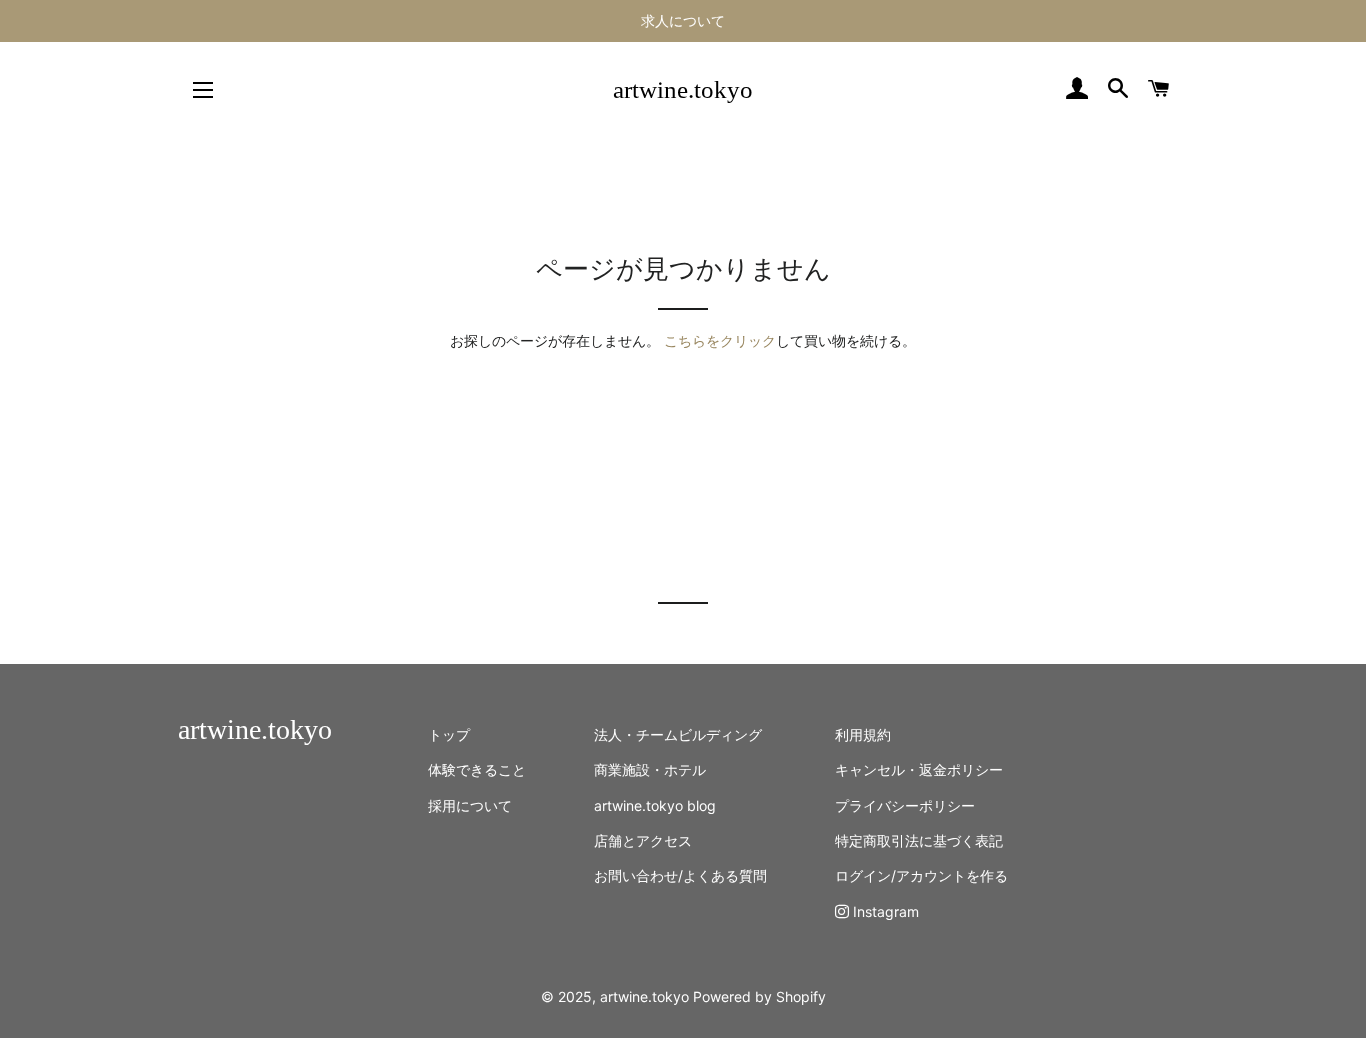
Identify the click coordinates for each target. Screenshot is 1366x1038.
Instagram (884, 911)
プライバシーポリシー (905, 805)
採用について (470, 805)
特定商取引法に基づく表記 (919, 840)
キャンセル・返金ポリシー (919, 769)
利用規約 (863, 734)
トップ (449, 734)
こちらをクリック (720, 340)
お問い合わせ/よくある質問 (680, 875)
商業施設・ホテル (650, 769)
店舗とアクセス (643, 840)
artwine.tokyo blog (655, 805)
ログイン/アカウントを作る (921, 875)
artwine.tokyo (683, 89)
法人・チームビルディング (678, 734)
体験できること (477, 769)
